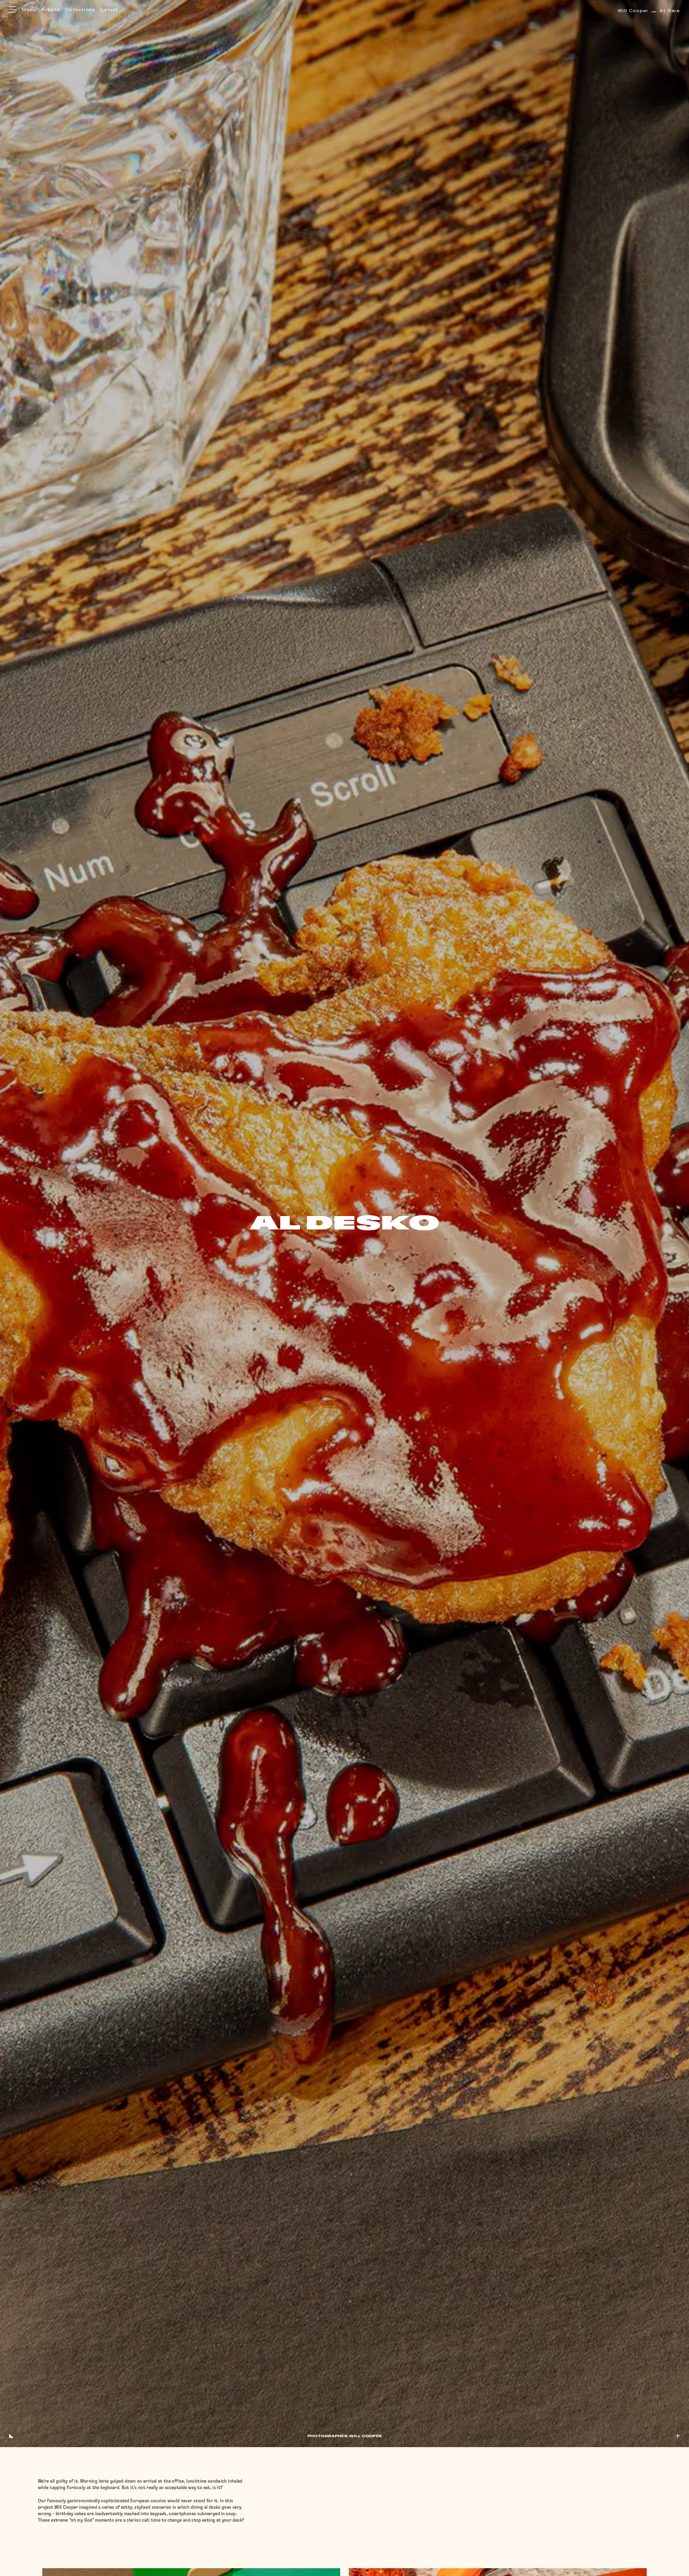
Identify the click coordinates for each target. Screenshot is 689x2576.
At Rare (649, 11)
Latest (109, 10)
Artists (50, 10)
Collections (80, 10)
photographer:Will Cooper (344, 2436)
